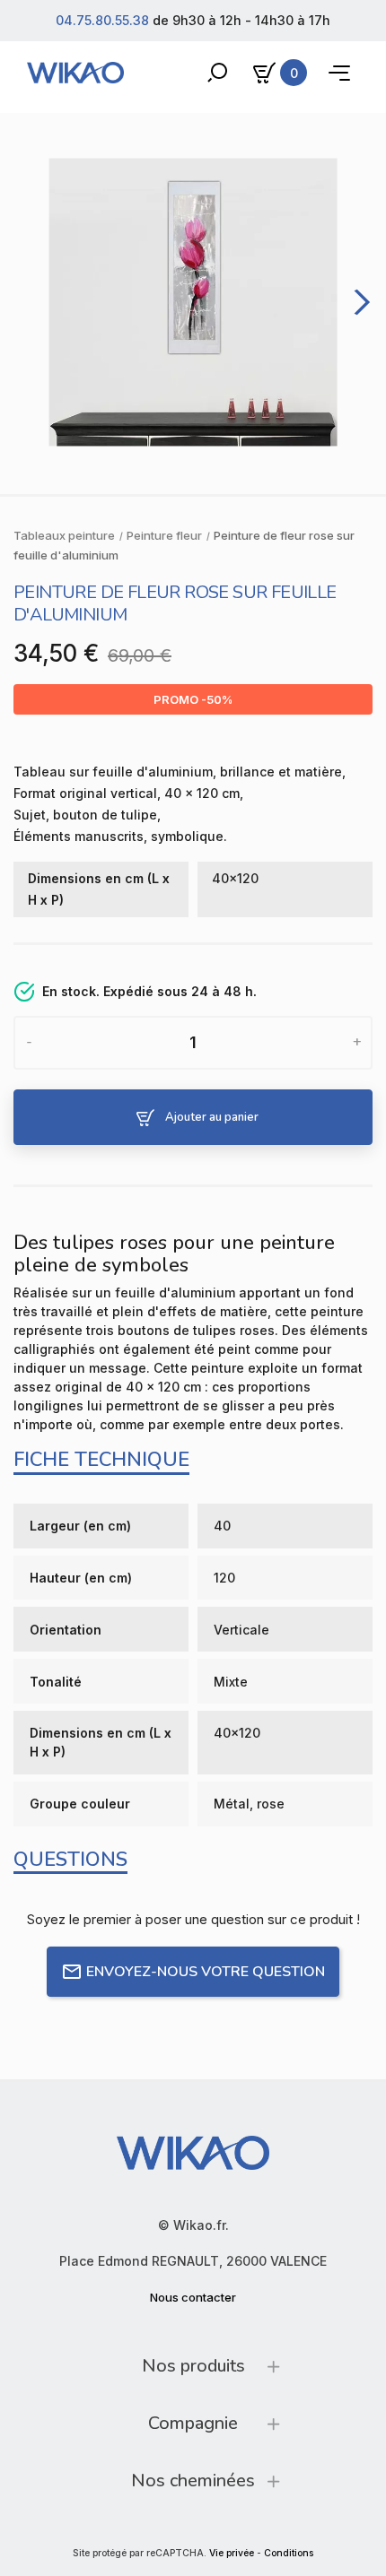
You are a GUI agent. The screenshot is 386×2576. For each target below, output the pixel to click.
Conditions (289, 2553)
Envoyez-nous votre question (206, 1972)
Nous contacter (193, 2297)
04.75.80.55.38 (102, 20)
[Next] (357, 302)
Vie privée (232, 2553)
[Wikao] (75, 73)
